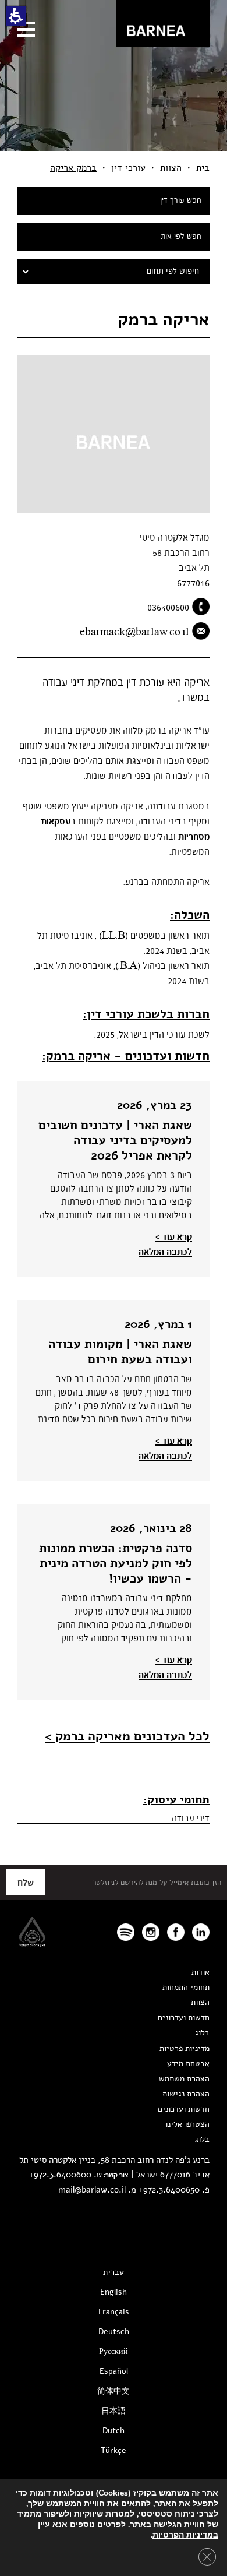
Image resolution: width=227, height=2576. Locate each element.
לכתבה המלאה (165, 1252)
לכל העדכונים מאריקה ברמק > (127, 1736)
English (114, 2292)
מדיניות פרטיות (185, 2048)
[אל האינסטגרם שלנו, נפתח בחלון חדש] (151, 1932)
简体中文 (114, 2391)
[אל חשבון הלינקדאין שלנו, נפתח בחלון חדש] (201, 1932)
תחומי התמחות (186, 1987)
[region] (114, 168)
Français (114, 2312)
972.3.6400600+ (60, 2175)
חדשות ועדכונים (184, 2018)
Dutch (114, 2431)
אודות (201, 1972)
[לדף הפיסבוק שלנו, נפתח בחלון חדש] (176, 1932)
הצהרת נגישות (186, 2094)
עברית (114, 2272)
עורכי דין (128, 168)
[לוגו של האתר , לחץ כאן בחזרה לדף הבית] (163, 23)
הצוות (171, 168)
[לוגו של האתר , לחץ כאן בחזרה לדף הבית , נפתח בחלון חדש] (126, 1932)
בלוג (202, 2033)
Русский (114, 2351)
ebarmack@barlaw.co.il (134, 632)
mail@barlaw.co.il (92, 2190)
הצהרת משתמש (184, 2079)
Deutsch (114, 2332)
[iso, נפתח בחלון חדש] (32, 1944)
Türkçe (114, 2450)
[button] (16, 16)
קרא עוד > (174, 1237)
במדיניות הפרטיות (185, 2535)
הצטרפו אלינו (187, 2124)
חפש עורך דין (181, 201)
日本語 (114, 2411)
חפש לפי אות (181, 237)
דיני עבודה (191, 1819)
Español (114, 2371)
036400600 (168, 608)
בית (203, 168)
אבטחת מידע (188, 2064)
